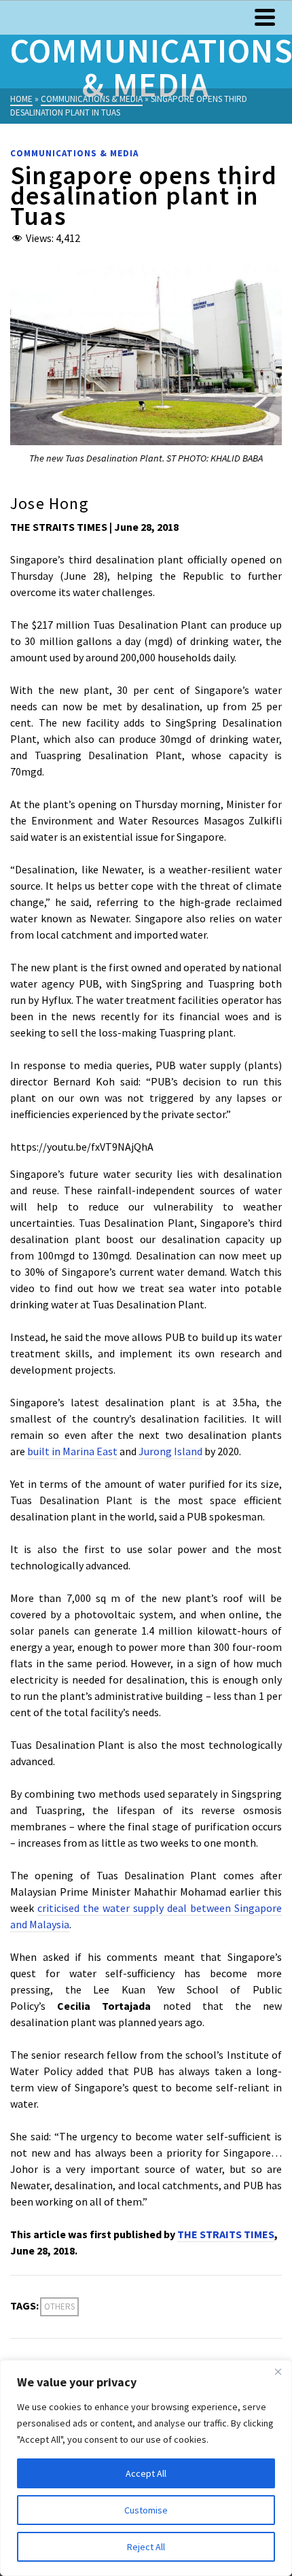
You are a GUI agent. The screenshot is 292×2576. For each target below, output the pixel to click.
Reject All (146, 2547)
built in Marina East (72, 1451)
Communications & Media (74, 153)
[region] (146, 2468)
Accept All (146, 2473)
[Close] (278, 2371)
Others (59, 2307)
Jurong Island (170, 1451)
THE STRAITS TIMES (226, 2234)
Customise (146, 2510)
